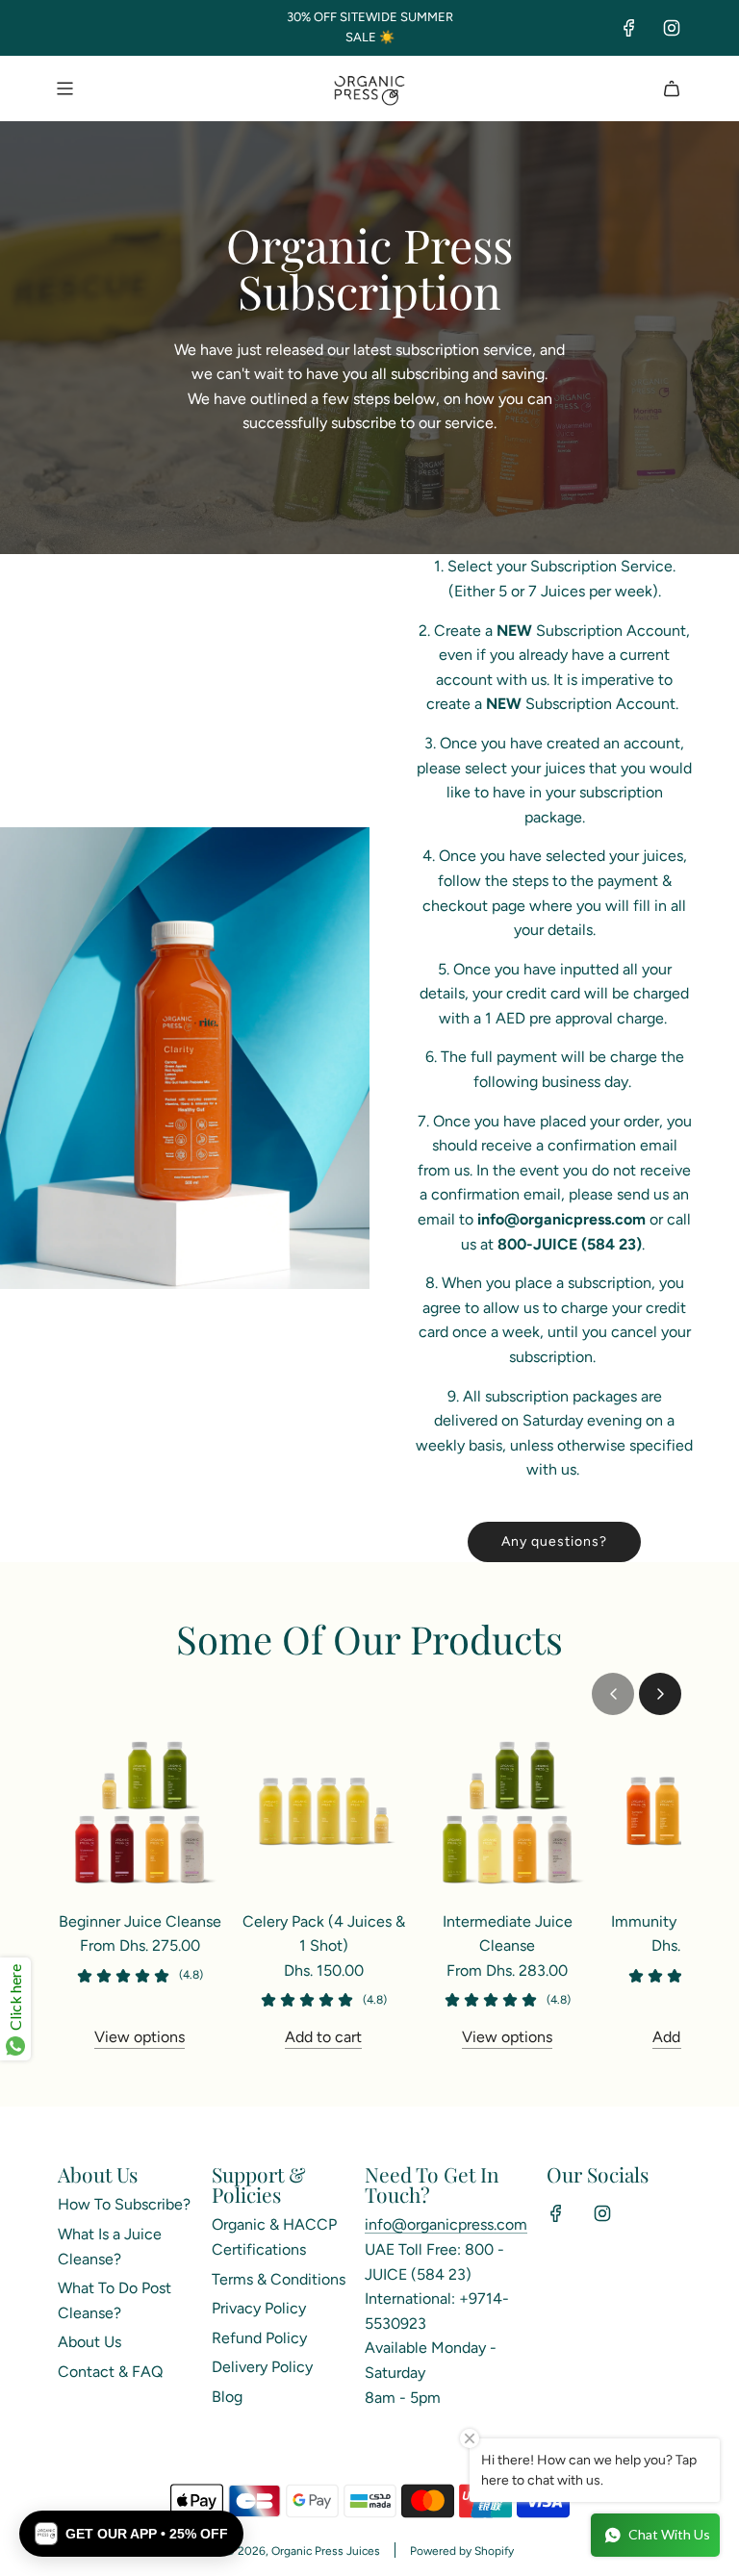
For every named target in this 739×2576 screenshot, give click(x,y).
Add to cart (323, 2037)
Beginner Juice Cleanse (140, 1921)
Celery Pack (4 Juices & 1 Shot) (324, 1934)
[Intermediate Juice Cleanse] (508, 1812)
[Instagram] (672, 28)
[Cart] (672, 88)
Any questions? (554, 1541)
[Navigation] (64, 88)
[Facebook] (629, 28)
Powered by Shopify (462, 2551)
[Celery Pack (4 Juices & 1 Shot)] (324, 1812)
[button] (613, 1694)
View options (140, 2037)
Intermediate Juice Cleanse (508, 1934)
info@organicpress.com (446, 2224)
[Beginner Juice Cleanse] (140, 1812)
